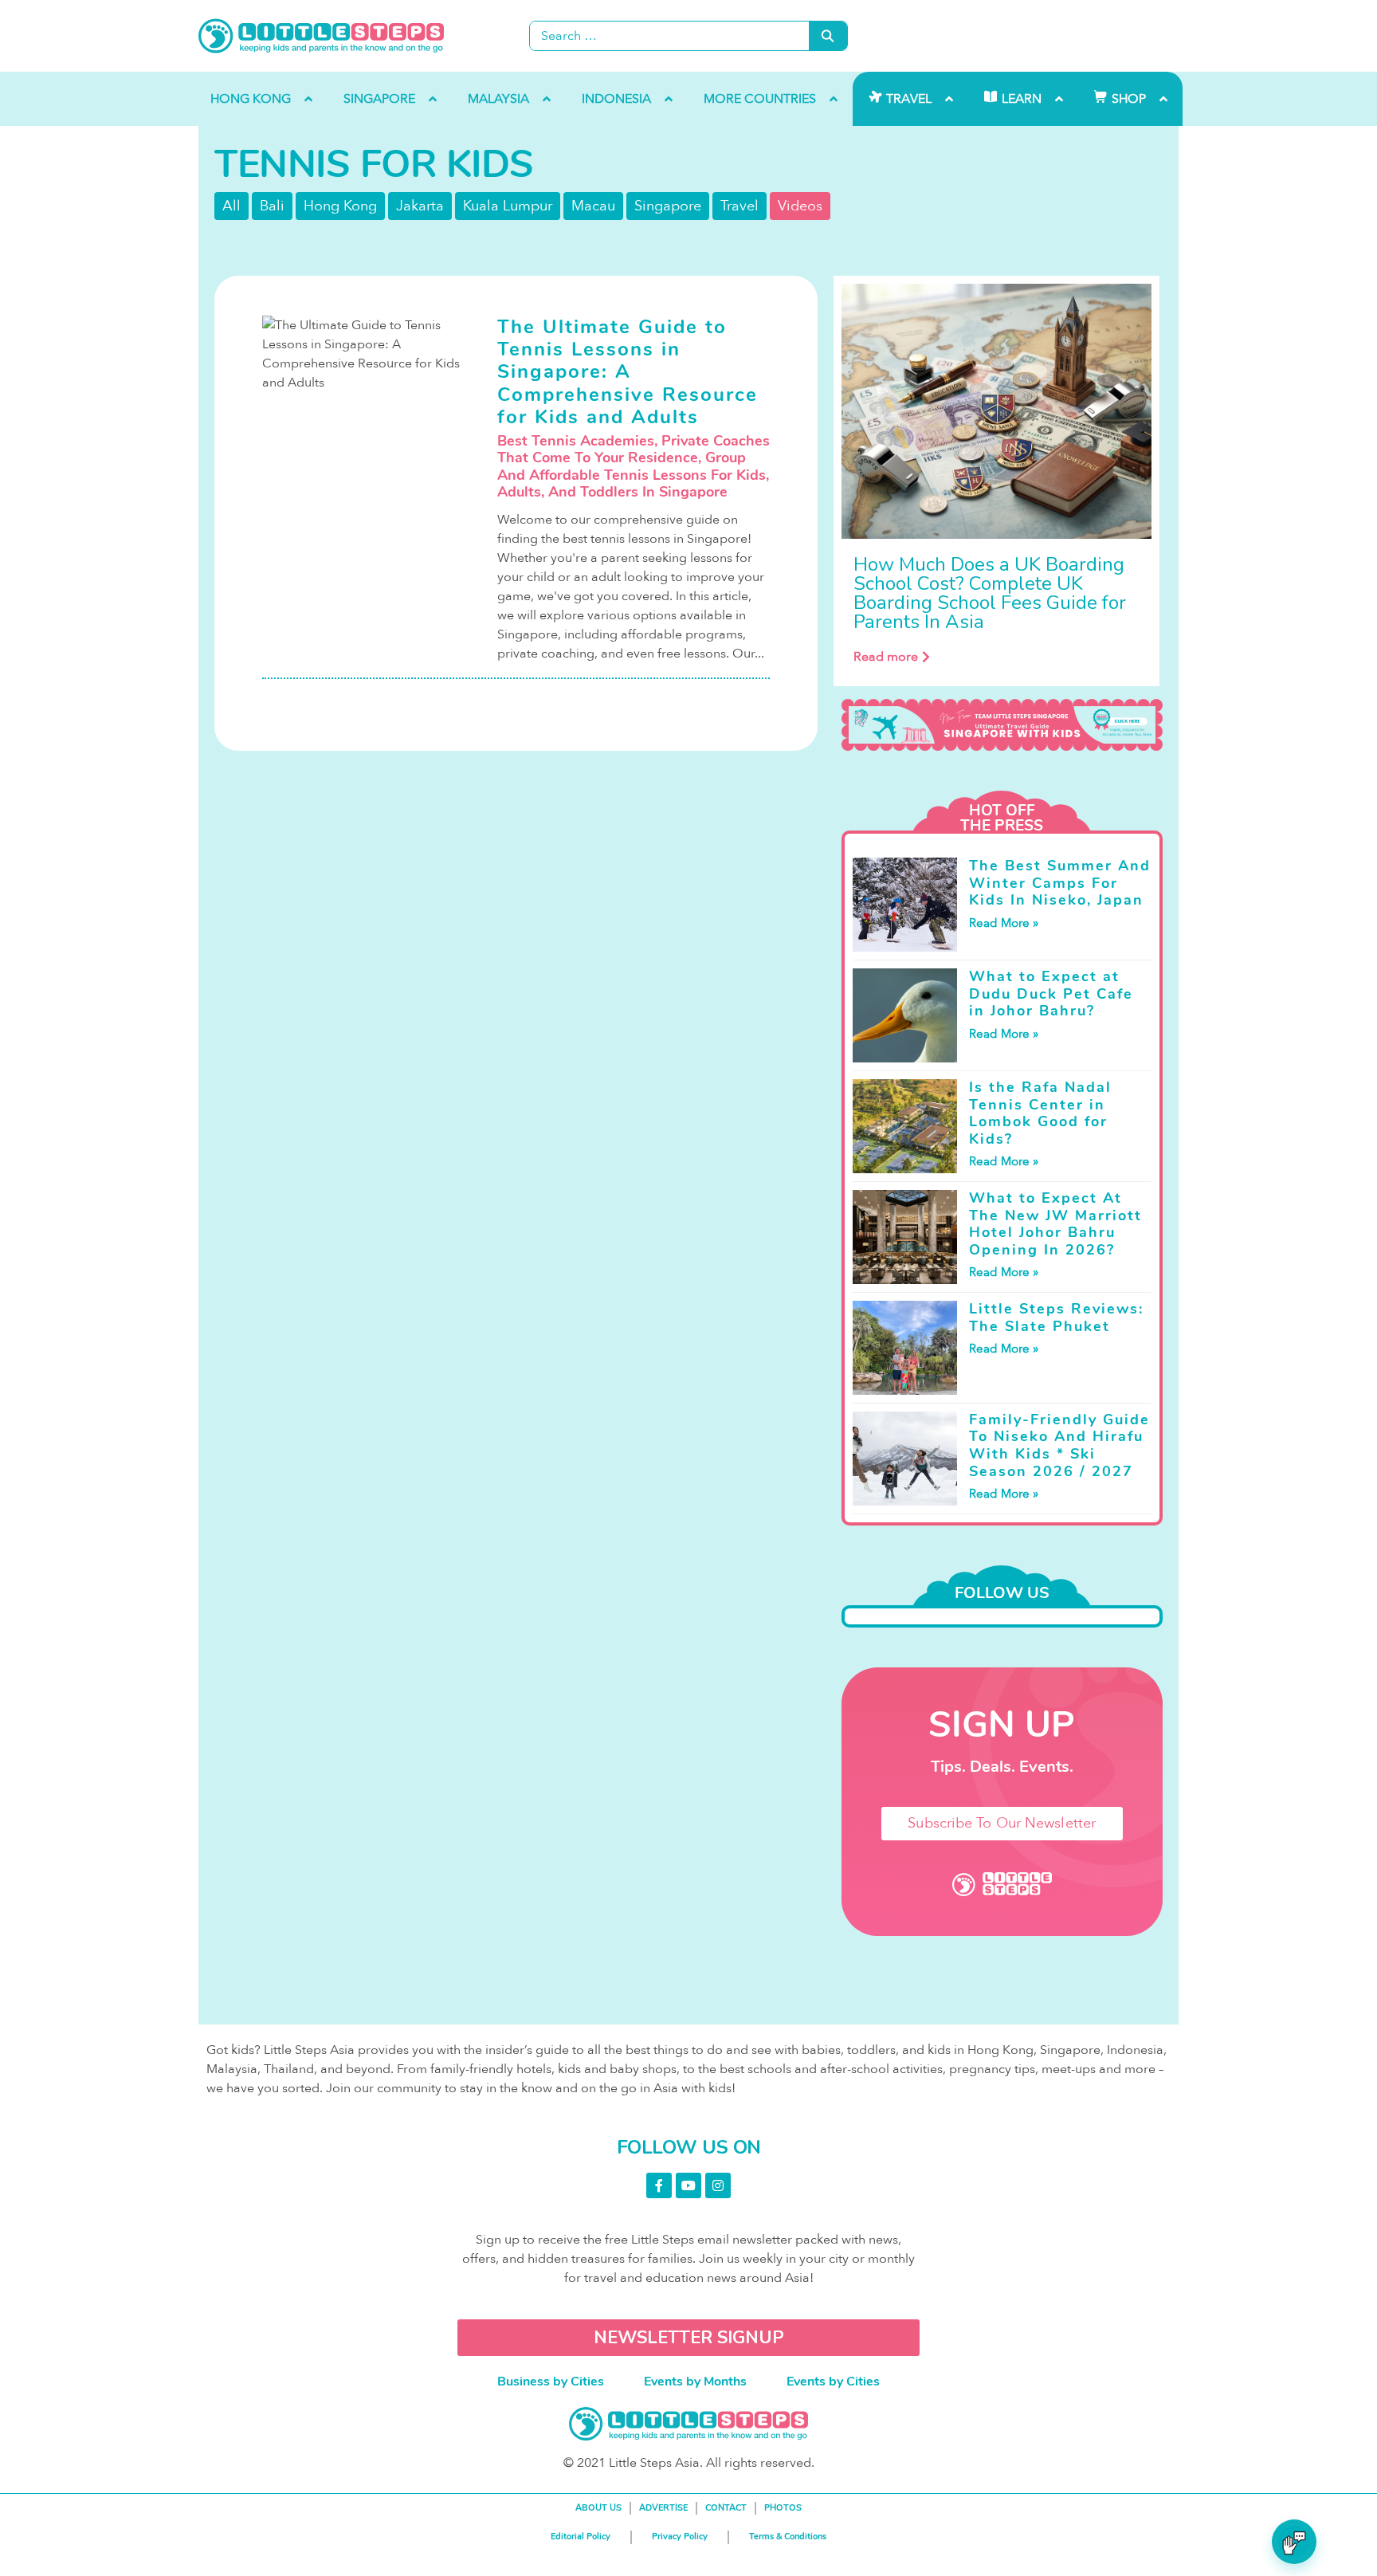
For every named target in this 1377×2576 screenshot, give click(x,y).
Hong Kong (340, 206)
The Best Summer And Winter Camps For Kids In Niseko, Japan (1060, 883)
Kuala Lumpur (508, 206)
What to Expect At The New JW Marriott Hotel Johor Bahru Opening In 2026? (1055, 1224)
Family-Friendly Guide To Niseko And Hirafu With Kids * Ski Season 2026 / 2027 (1059, 1445)
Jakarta (420, 206)
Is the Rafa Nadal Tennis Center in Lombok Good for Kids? (1040, 1113)
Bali (272, 206)
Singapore (668, 206)
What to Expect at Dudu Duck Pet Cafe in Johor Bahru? (1051, 993)
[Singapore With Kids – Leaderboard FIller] (1002, 725)
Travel (739, 206)
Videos (800, 206)
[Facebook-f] (659, 2185)
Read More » (1004, 923)
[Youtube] (688, 2185)
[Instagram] (718, 2185)
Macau (593, 206)
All (231, 206)
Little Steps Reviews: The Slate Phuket (1056, 1317)
